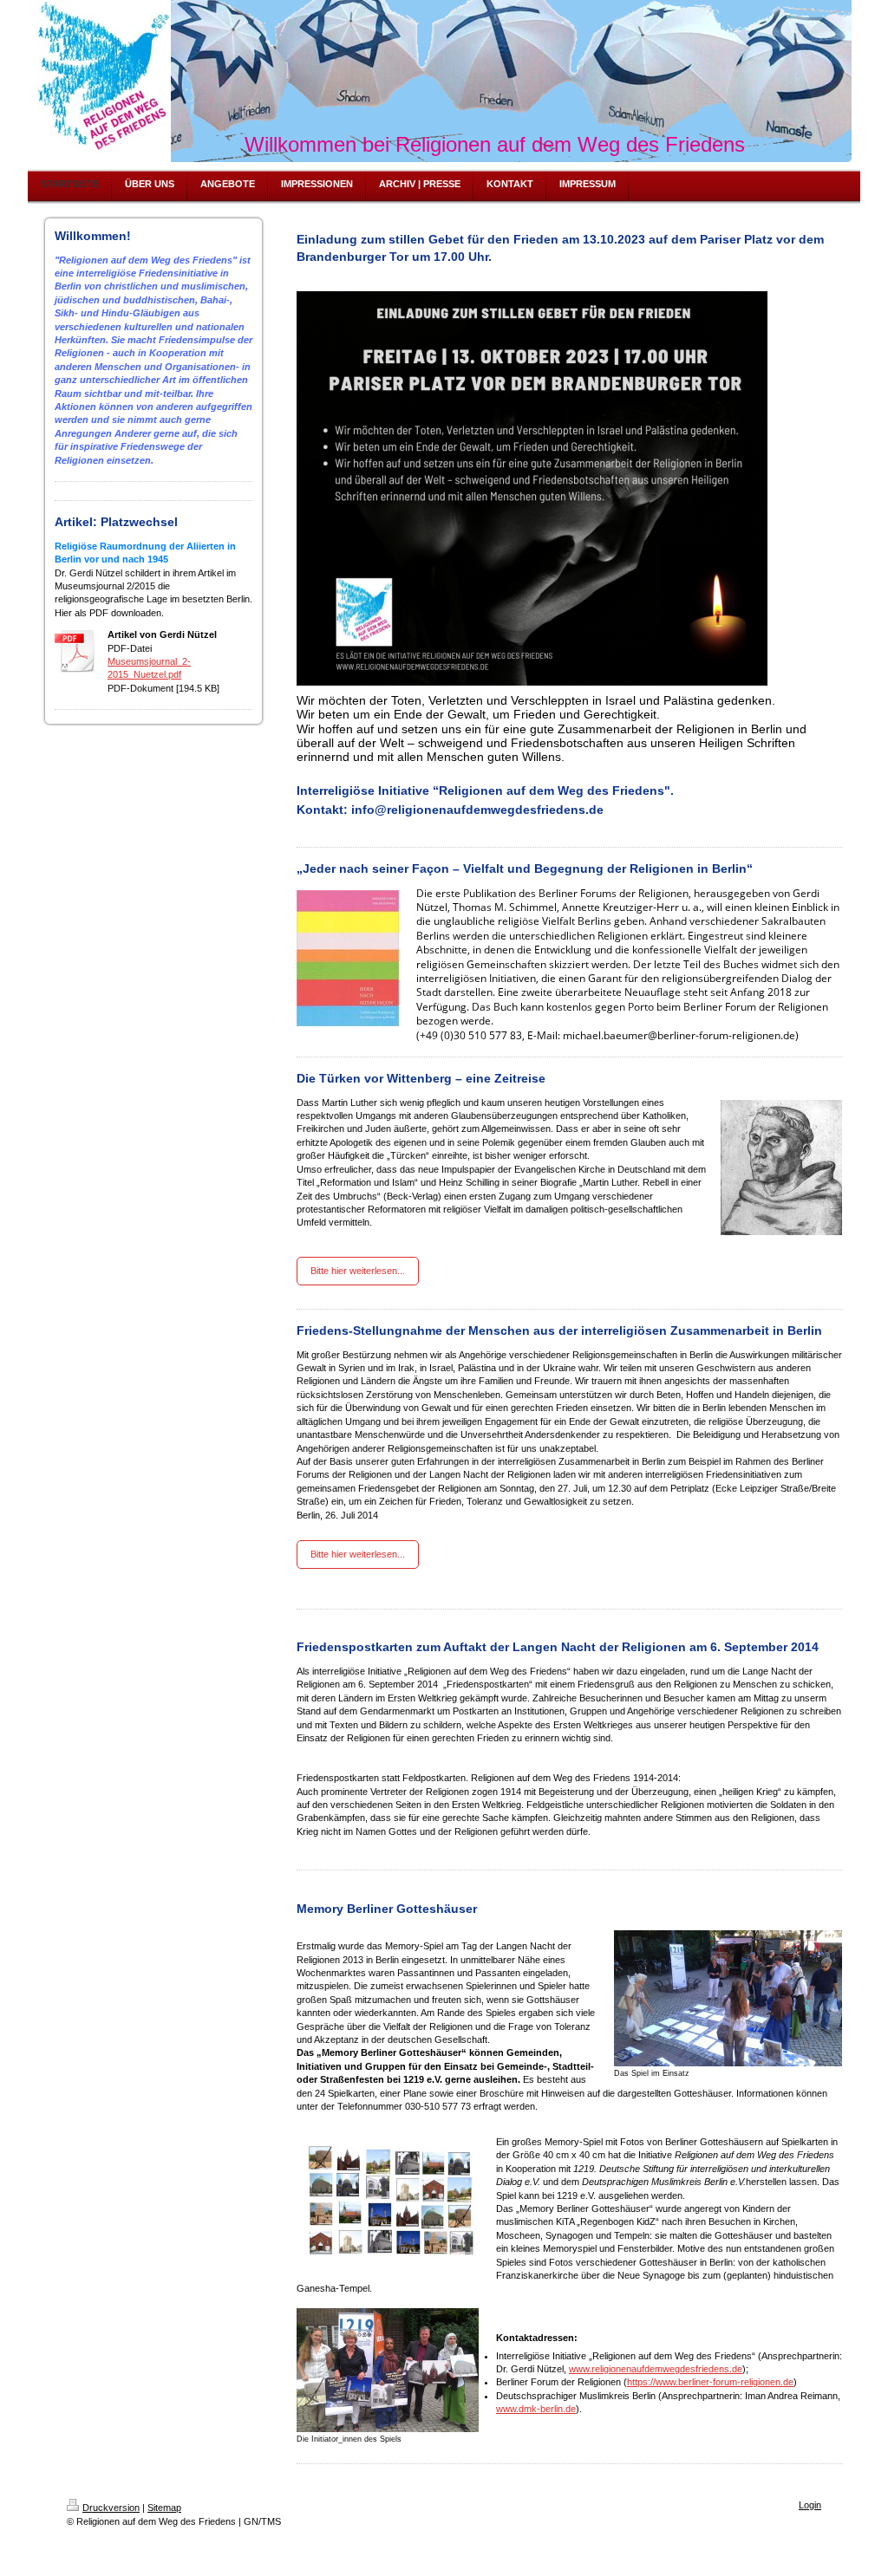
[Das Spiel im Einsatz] (728, 1998)
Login (810, 2505)
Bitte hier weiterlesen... (358, 1271)
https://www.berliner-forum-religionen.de (710, 2382)
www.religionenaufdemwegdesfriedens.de (656, 2369)
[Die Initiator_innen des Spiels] (388, 2370)
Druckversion (111, 2508)
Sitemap (164, 2508)
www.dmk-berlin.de (536, 2409)
